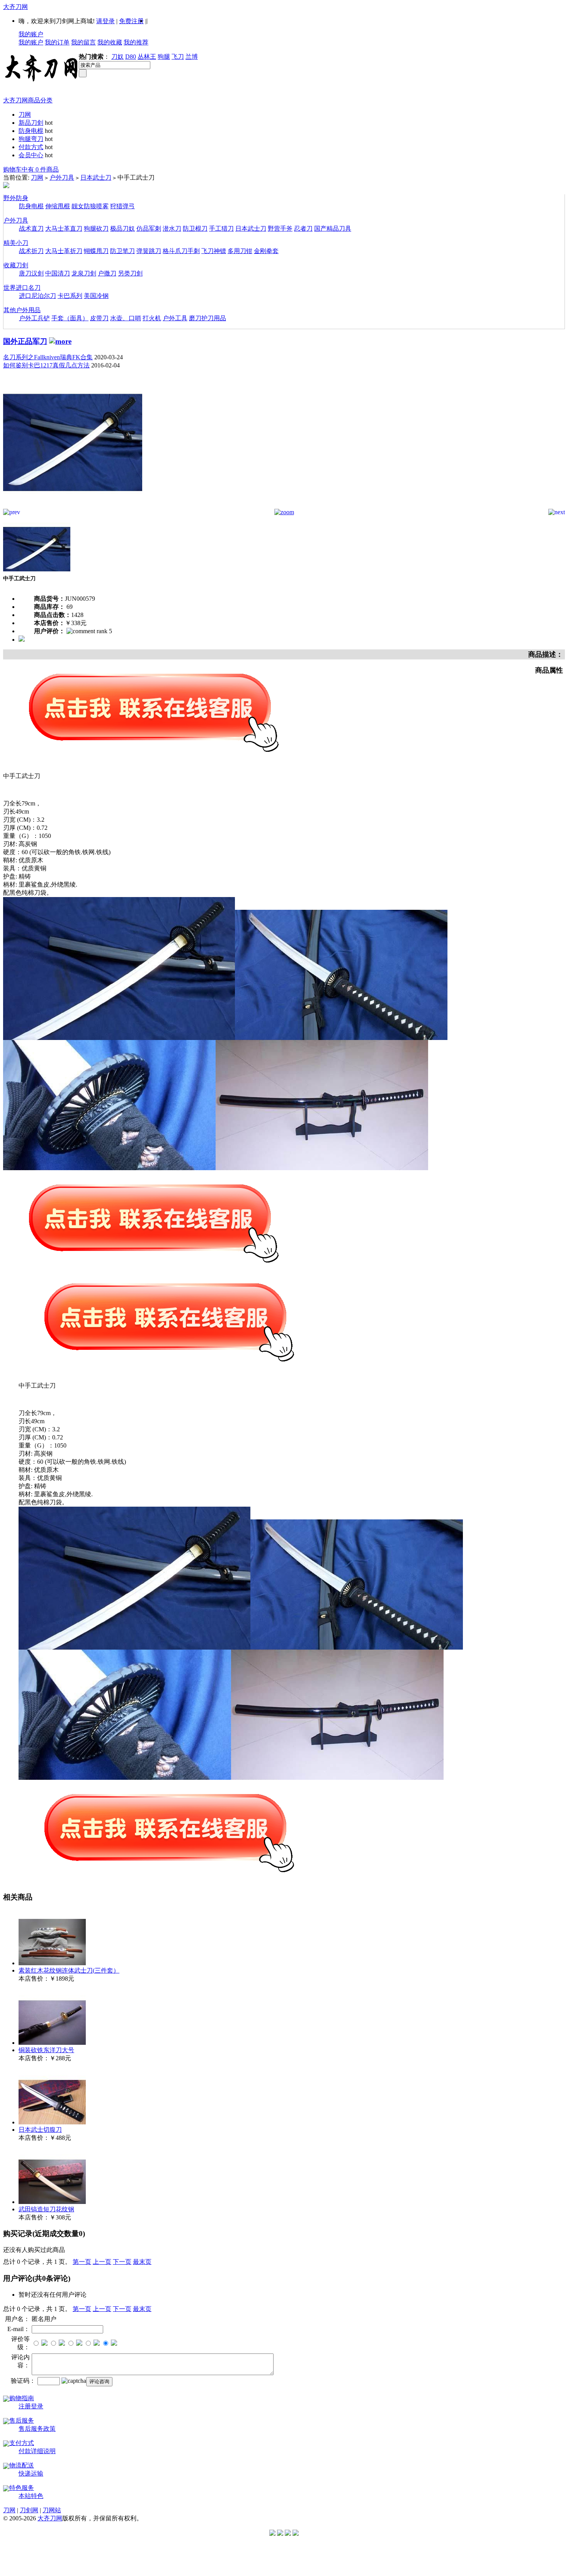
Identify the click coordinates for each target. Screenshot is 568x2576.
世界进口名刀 (22, 288)
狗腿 (164, 57)
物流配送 (22, 2465)
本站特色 (31, 2496)
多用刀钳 (240, 251)
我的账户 (31, 34)
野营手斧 (280, 229)
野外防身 (16, 198)
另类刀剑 (130, 273)
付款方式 (31, 147)
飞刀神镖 (214, 251)
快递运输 (31, 2473)
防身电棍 (31, 131)
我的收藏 (110, 42)
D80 (131, 57)
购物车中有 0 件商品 (31, 169)
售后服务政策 (37, 2429)
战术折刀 (31, 251)
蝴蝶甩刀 (96, 251)
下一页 (122, 2262)
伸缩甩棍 (58, 206)
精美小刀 (16, 243)
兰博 (192, 57)
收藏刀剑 (16, 265)
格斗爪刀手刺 (181, 251)
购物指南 (22, 2398)
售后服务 (22, 2421)
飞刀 (178, 57)
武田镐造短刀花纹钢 (46, 2209)
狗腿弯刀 (31, 139)
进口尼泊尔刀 (37, 296)
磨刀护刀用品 (207, 318)
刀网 (25, 115)
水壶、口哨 (126, 318)
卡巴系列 (70, 296)
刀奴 (117, 57)
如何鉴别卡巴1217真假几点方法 (46, 365)
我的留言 (83, 42)
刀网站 (52, 2510)
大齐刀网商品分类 (28, 100)
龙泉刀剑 (84, 273)
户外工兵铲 (34, 318)
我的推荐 (136, 42)
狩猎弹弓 (122, 206)
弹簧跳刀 (149, 251)
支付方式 (22, 2443)
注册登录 (31, 2406)
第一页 (82, 2262)
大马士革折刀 (64, 251)
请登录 (105, 21)
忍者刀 (303, 229)
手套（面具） (70, 318)
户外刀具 (62, 178)
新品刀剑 (31, 123)
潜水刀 (172, 229)
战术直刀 (31, 229)
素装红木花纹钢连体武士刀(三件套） (69, 1970)
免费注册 (131, 21)
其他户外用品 (22, 310)
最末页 (142, 2262)
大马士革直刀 (64, 229)
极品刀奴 (122, 229)
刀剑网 (29, 2510)
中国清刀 (58, 273)
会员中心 (31, 155)
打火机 (152, 318)
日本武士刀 (96, 178)
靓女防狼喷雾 (90, 206)
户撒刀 (107, 273)
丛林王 (147, 57)
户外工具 (175, 318)
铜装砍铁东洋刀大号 (46, 2050)
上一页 (102, 2262)
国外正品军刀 (25, 341)
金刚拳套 (266, 251)
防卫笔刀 (122, 251)
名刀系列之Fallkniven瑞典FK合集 (48, 357)
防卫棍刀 (195, 229)
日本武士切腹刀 (40, 2130)
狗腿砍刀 (96, 229)
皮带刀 (99, 318)
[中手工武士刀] (73, 507)
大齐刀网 (15, 7)
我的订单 (57, 42)
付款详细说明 (37, 2451)
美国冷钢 (96, 296)
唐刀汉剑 (31, 273)
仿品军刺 (149, 229)
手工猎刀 (221, 229)
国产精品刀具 (333, 229)
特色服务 (22, 2488)
